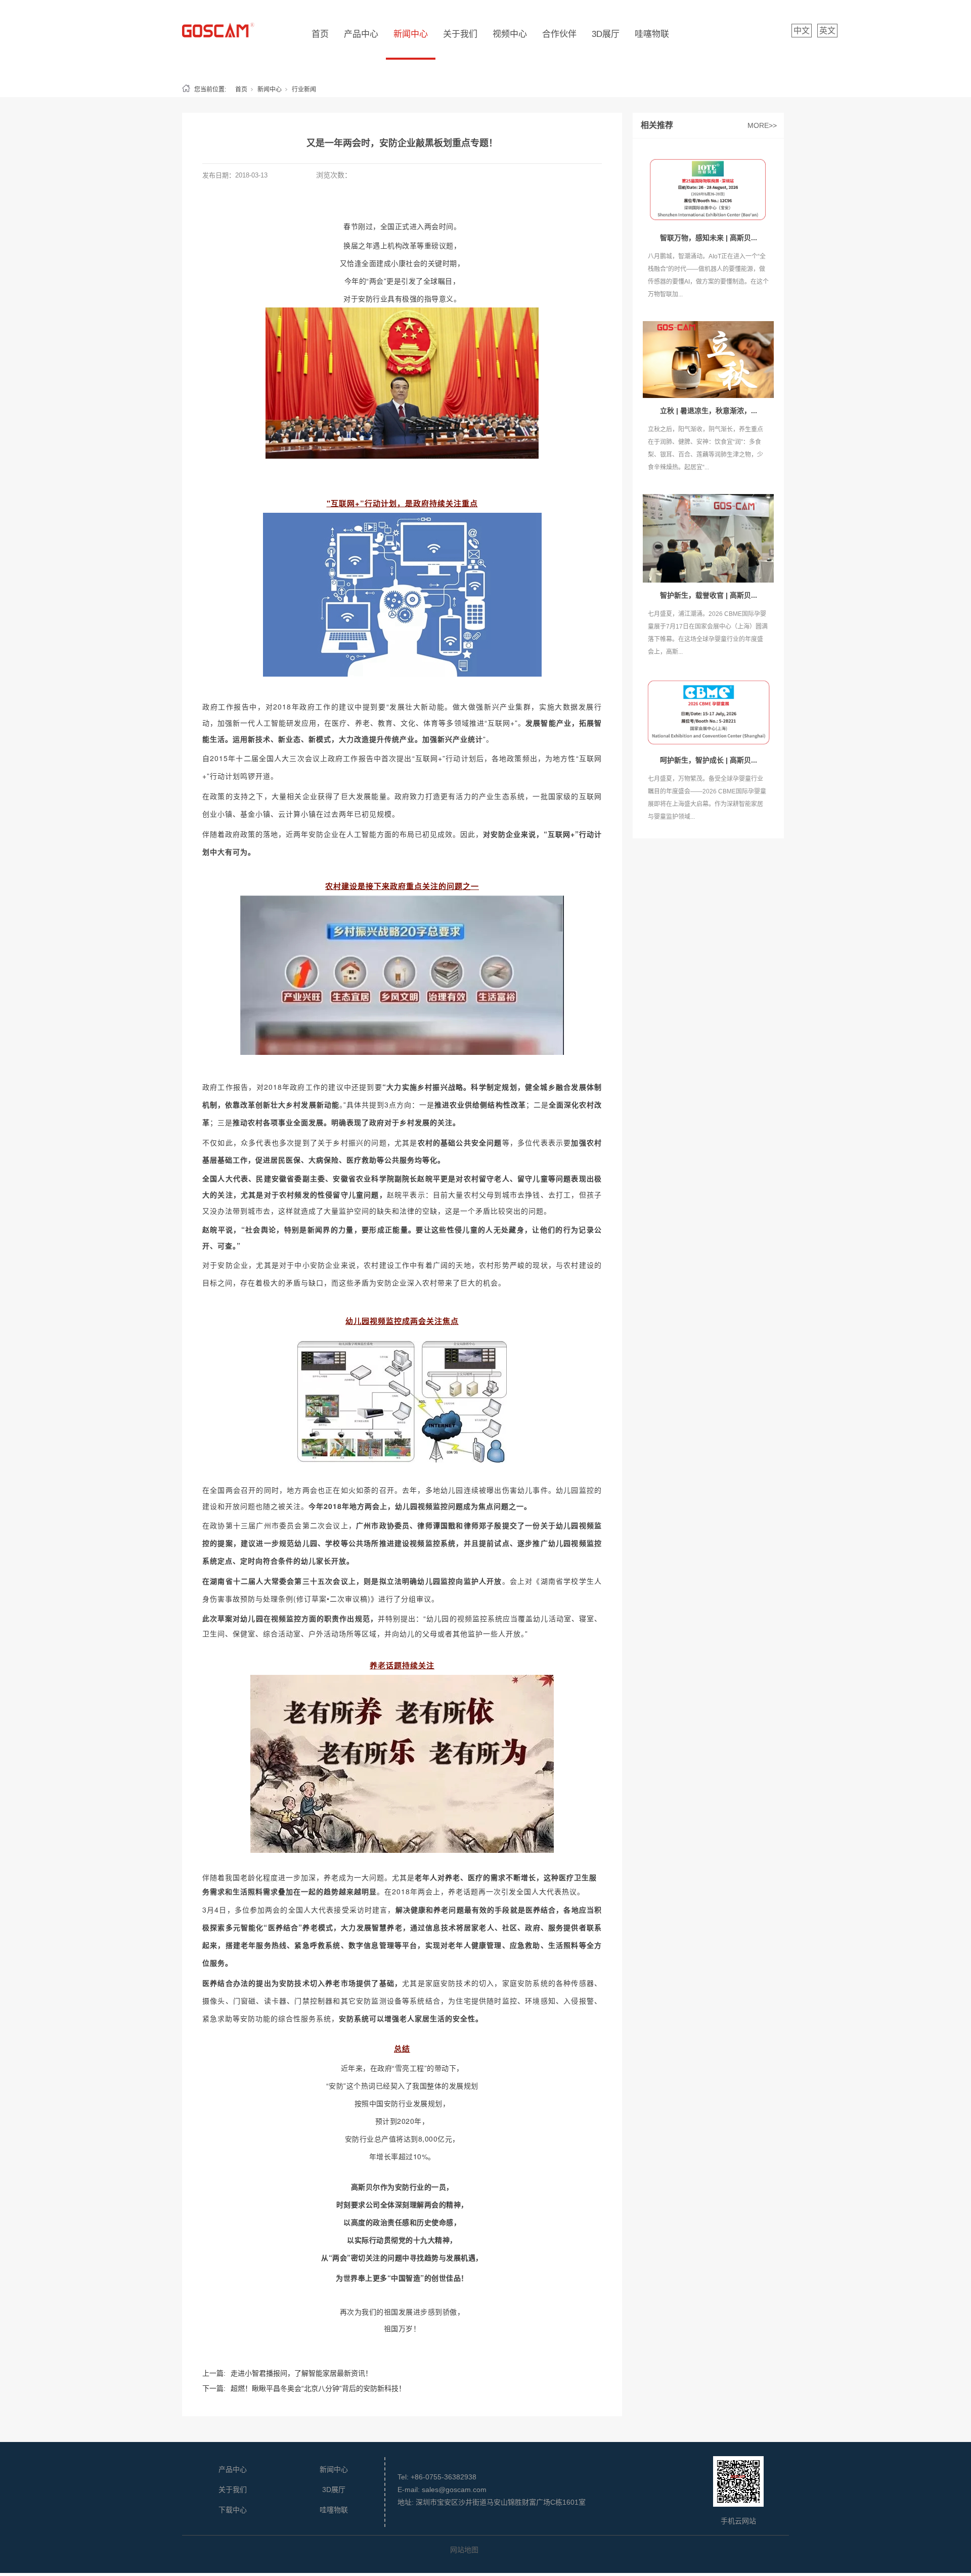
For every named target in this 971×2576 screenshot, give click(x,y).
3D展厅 (606, 34)
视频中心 (510, 34)
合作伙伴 (559, 34)
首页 (320, 34)
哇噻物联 (652, 34)
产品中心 (361, 34)
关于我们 (460, 34)
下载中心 (233, 2510)
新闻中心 (411, 34)
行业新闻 (304, 90)
